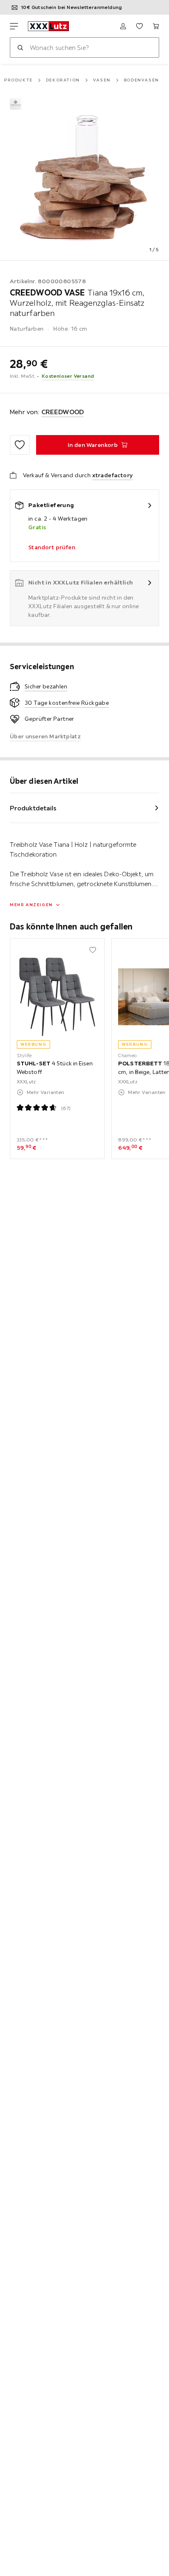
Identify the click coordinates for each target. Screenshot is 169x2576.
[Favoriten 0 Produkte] (139, 26)
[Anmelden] (123, 26)
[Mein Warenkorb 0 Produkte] (156, 26)
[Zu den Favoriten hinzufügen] (20, 445)
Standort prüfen (52, 547)
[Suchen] (20, 47)
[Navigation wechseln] (14, 26)
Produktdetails (33, 808)
